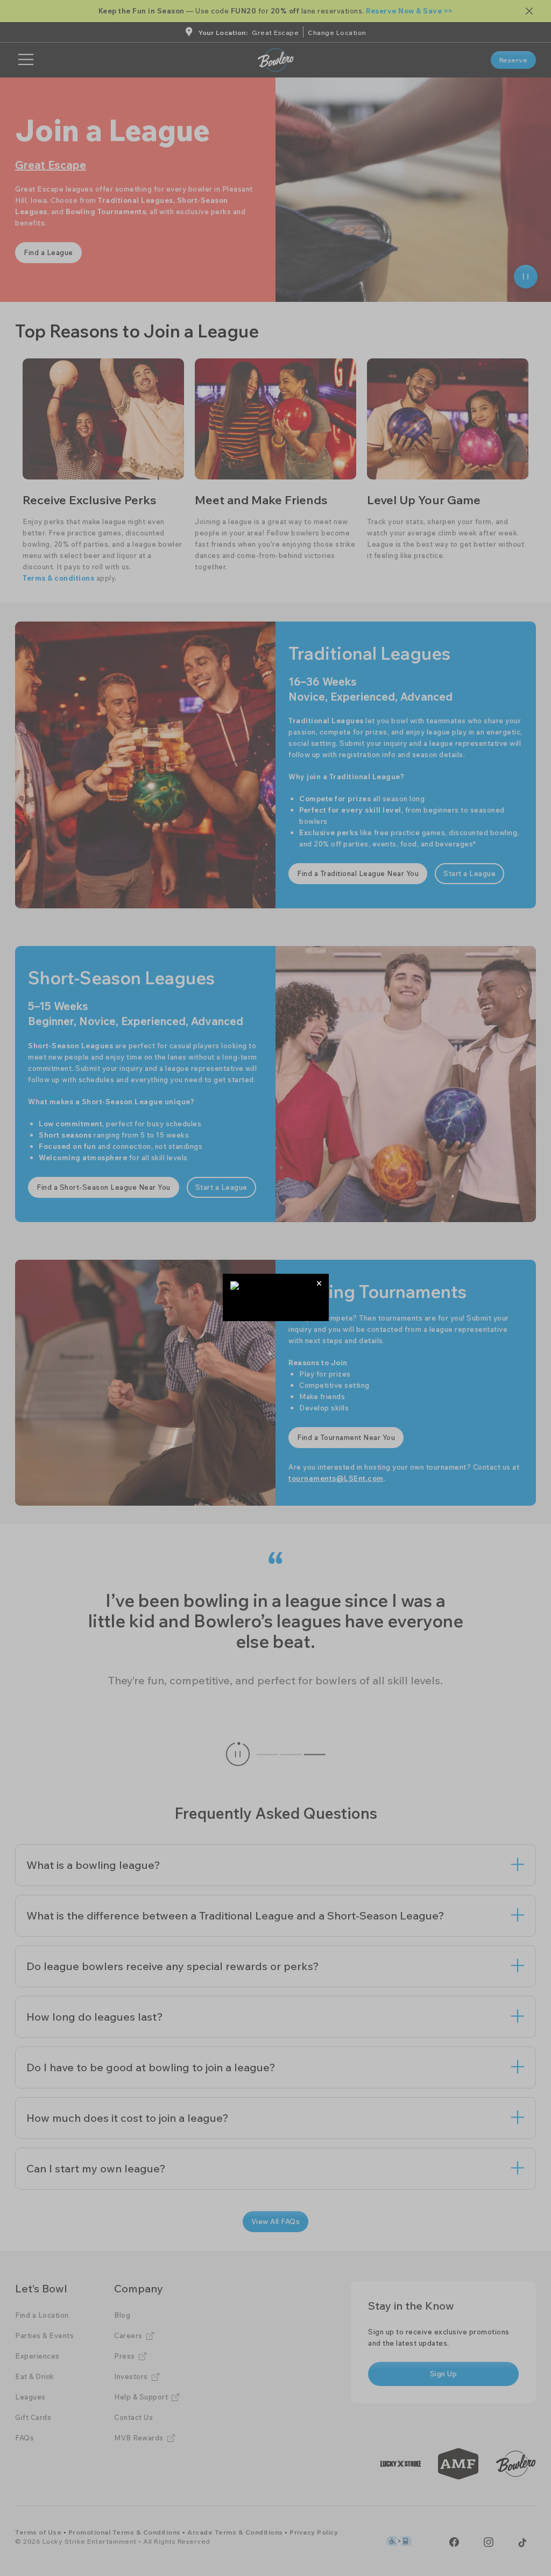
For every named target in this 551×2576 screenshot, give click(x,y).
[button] (319, 1283)
